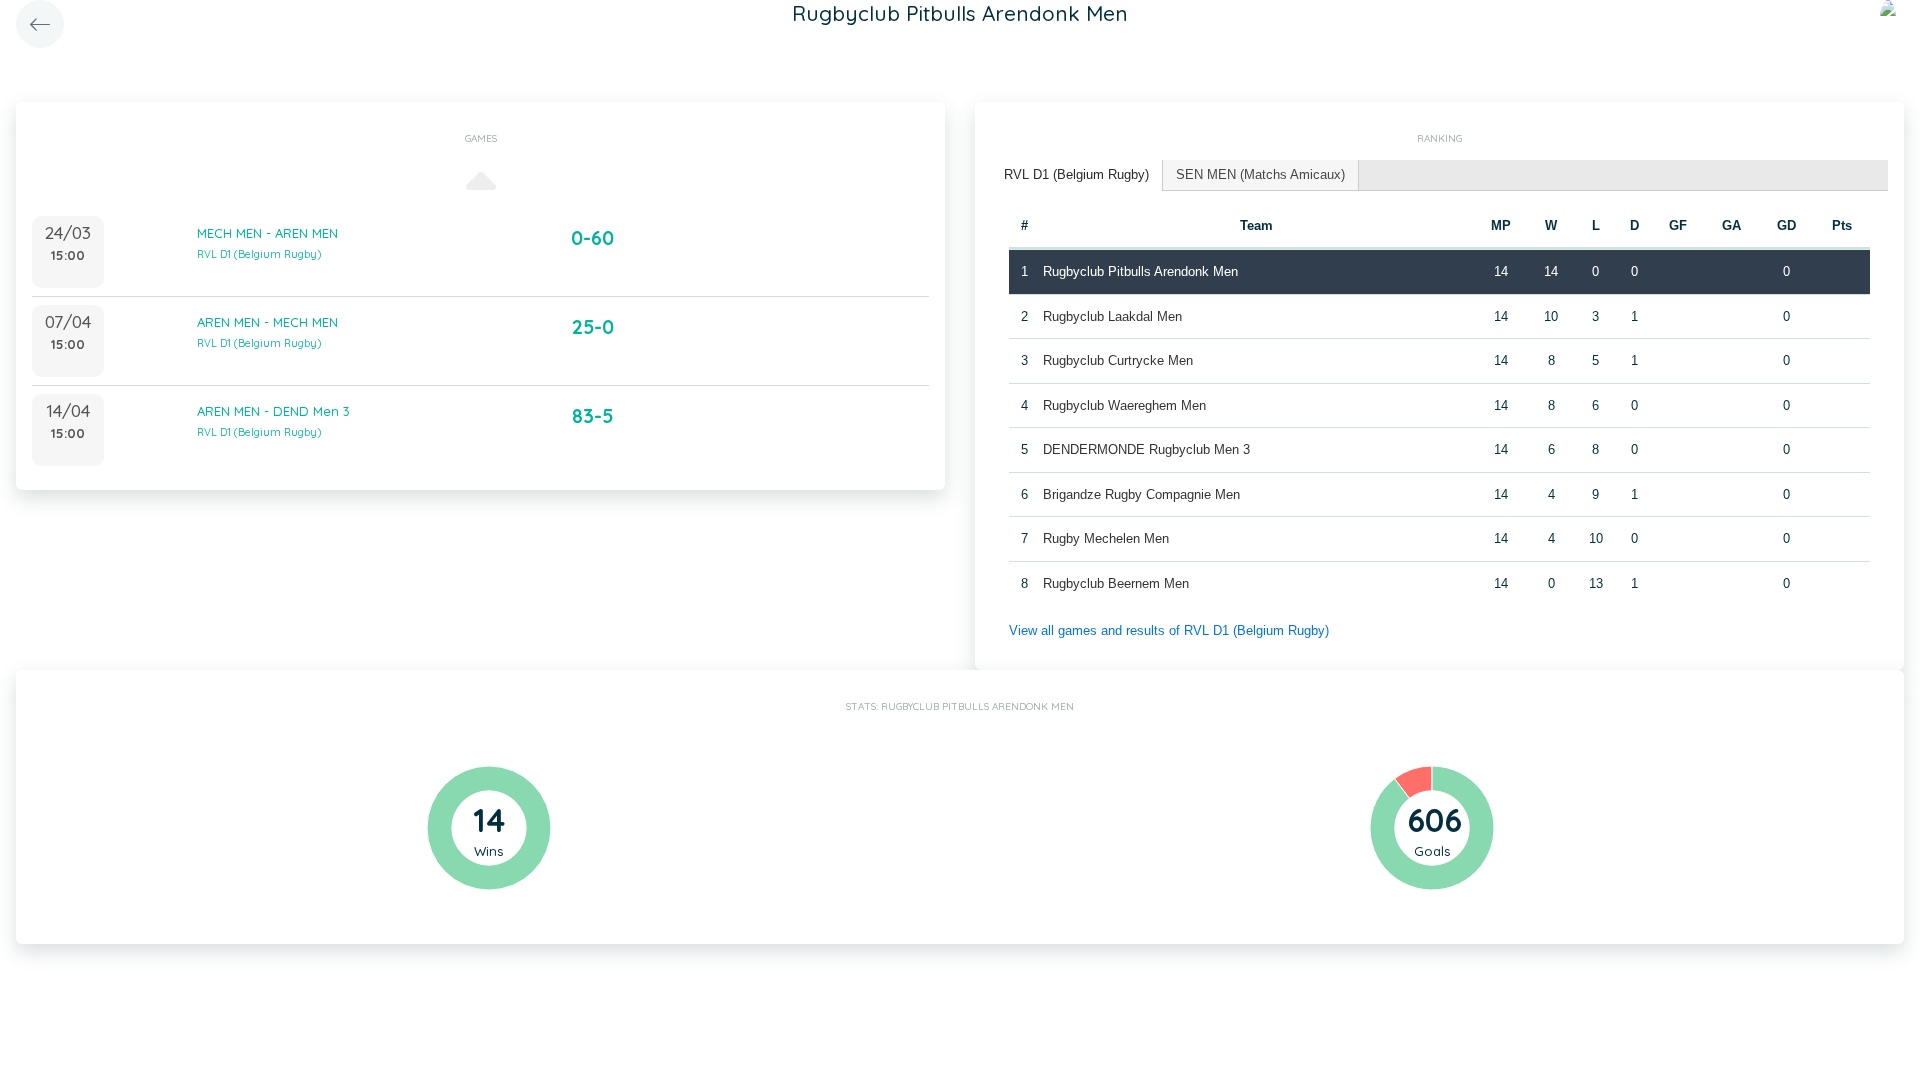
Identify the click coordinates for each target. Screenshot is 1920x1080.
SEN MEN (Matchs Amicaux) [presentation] (1260, 174)
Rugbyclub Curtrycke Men (1118, 360)
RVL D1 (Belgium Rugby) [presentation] (1076, 174)
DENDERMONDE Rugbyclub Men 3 (1146, 449)
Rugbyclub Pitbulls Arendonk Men (1140, 271)
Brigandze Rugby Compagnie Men (1141, 494)
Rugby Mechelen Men (1106, 538)
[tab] (1077, 175)
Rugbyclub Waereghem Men (1124, 405)
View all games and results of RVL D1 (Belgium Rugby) (1169, 630)
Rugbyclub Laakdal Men (1112, 316)
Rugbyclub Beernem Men (1116, 583)
